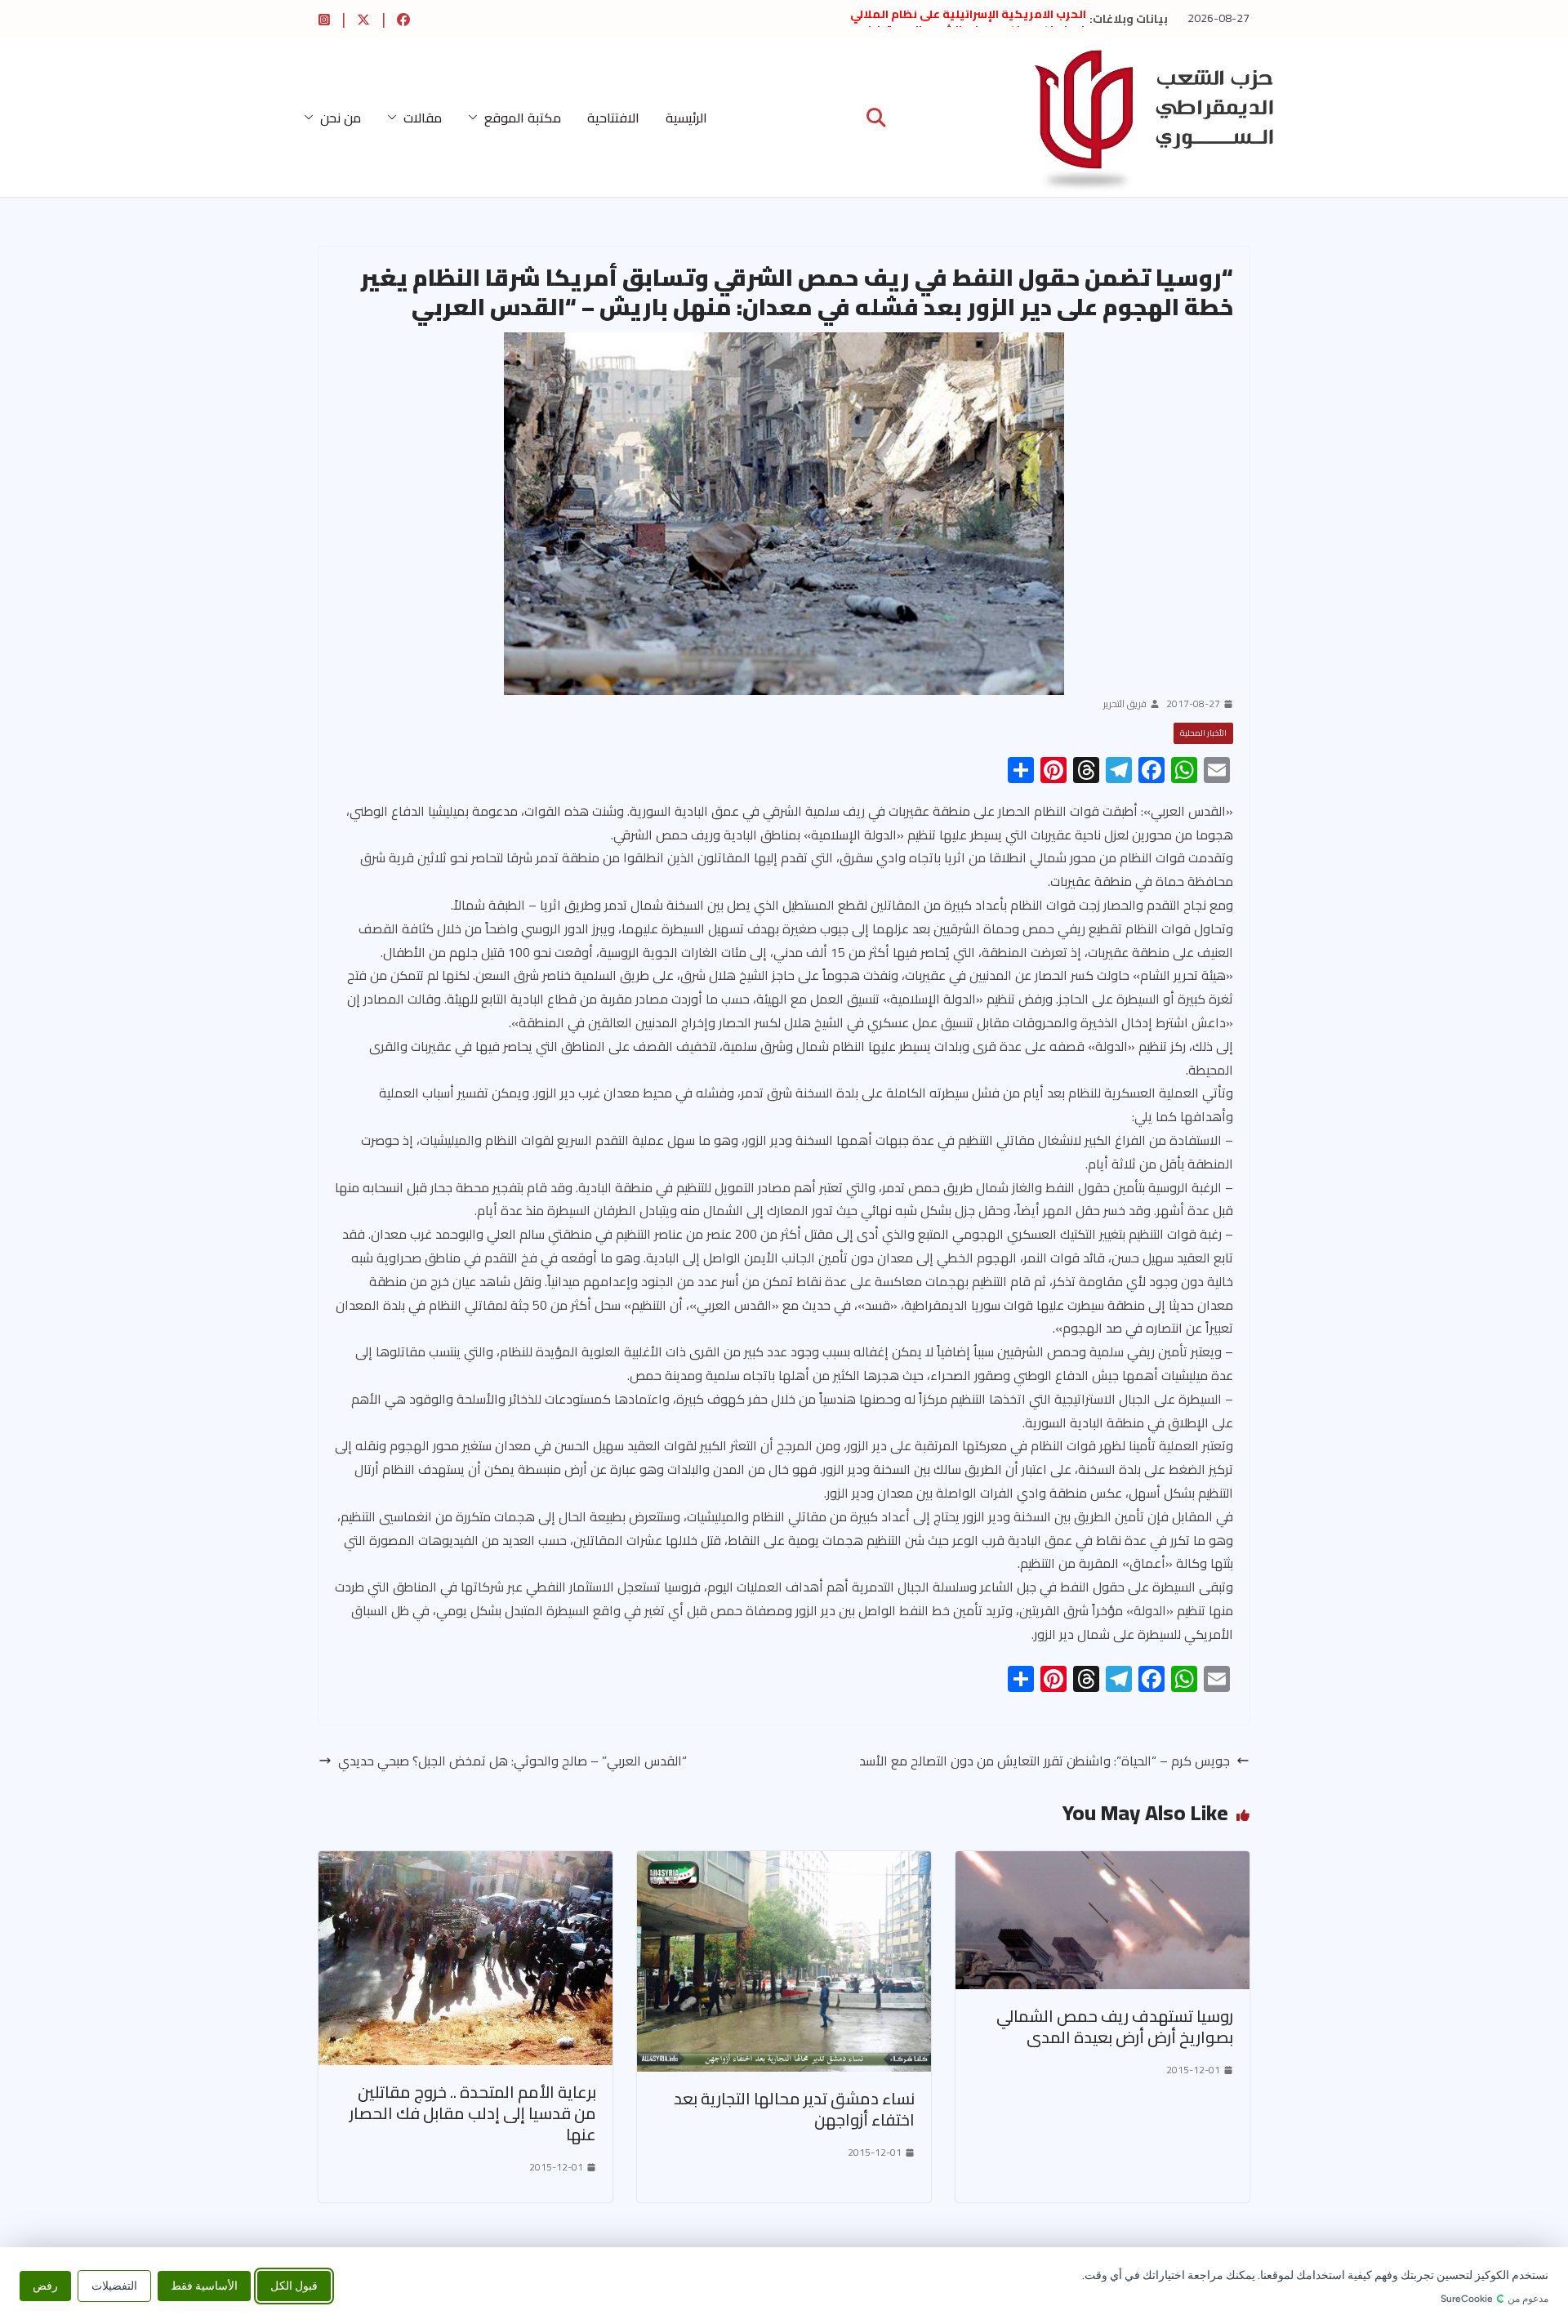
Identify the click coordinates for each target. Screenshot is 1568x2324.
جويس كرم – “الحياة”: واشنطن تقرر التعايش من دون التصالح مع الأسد (1045, 1761)
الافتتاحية (613, 118)
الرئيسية (686, 118)
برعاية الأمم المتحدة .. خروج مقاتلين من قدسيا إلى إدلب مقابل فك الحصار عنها (473, 2113)
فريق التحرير (1125, 704)
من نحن (341, 118)
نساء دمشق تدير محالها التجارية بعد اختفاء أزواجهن (794, 2109)
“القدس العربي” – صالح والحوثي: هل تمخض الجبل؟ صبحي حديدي (512, 1761)
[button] (476, 118)
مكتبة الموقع (523, 118)
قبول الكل (294, 2285)
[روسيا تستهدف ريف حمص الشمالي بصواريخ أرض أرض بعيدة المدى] (1102, 1863)
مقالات (423, 118)
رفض (45, 2285)
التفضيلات (114, 2285)
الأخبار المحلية (1203, 733)
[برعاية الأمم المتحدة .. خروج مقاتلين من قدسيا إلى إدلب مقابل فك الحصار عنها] (465, 1863)
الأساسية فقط (204, 2285)
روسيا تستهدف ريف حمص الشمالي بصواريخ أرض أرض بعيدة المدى (1115, 2026)
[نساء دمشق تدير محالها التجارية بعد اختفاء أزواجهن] (784, 1863)
